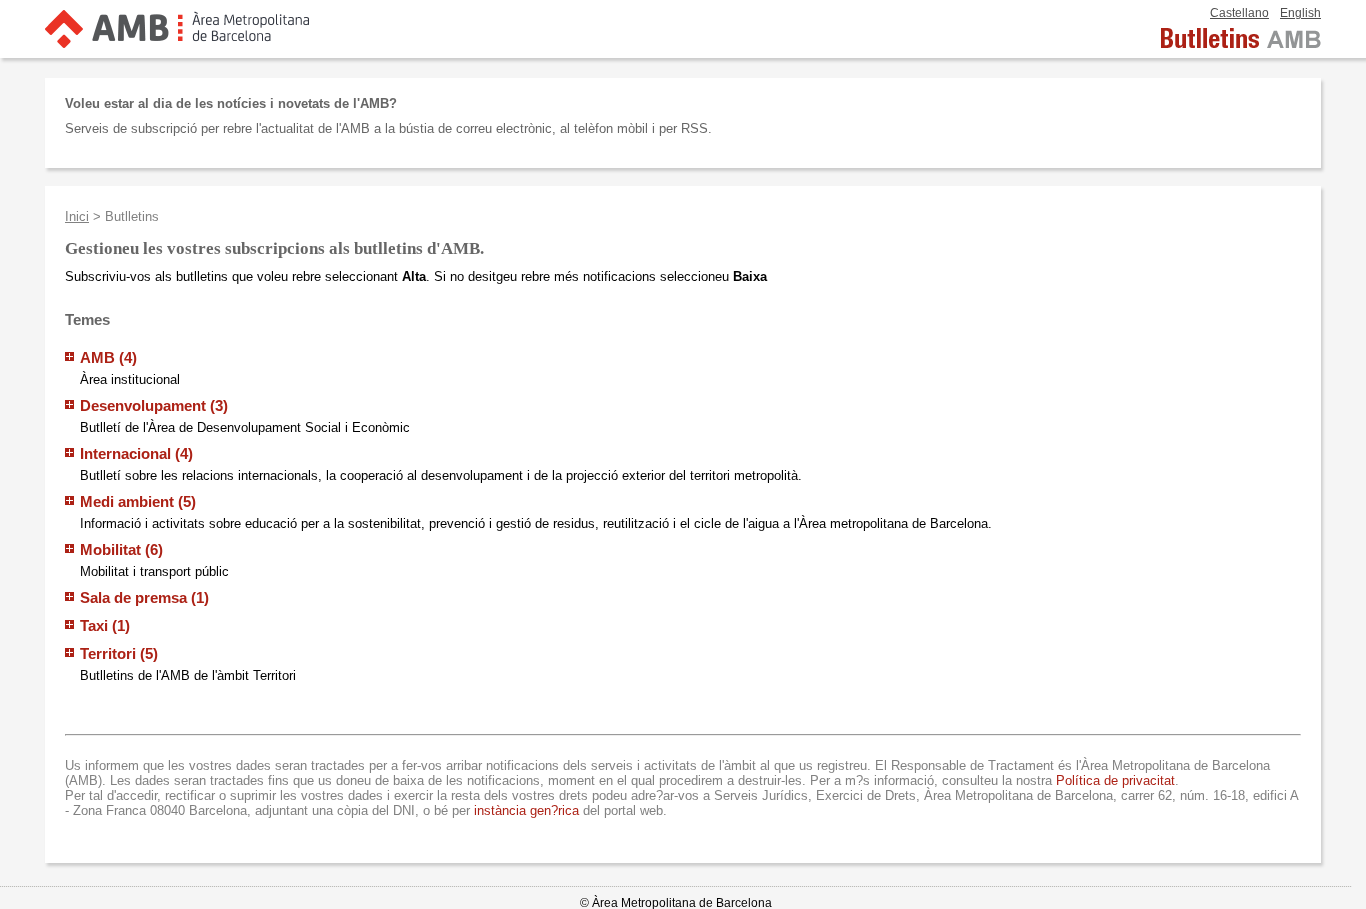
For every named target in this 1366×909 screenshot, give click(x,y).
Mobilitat (112, 549)
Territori (110, 653)
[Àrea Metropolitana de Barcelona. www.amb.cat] (177, 39)
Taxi (96, 625)
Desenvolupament (145, 405)
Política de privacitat (1115, 780)
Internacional (127, 453)
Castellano (1239, 13)
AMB (99, 357)
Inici (77, 216)
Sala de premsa (135, 597)
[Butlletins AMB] (1241, 47)
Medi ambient (129, 501)
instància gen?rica (526, 810)
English (1300, 13)
